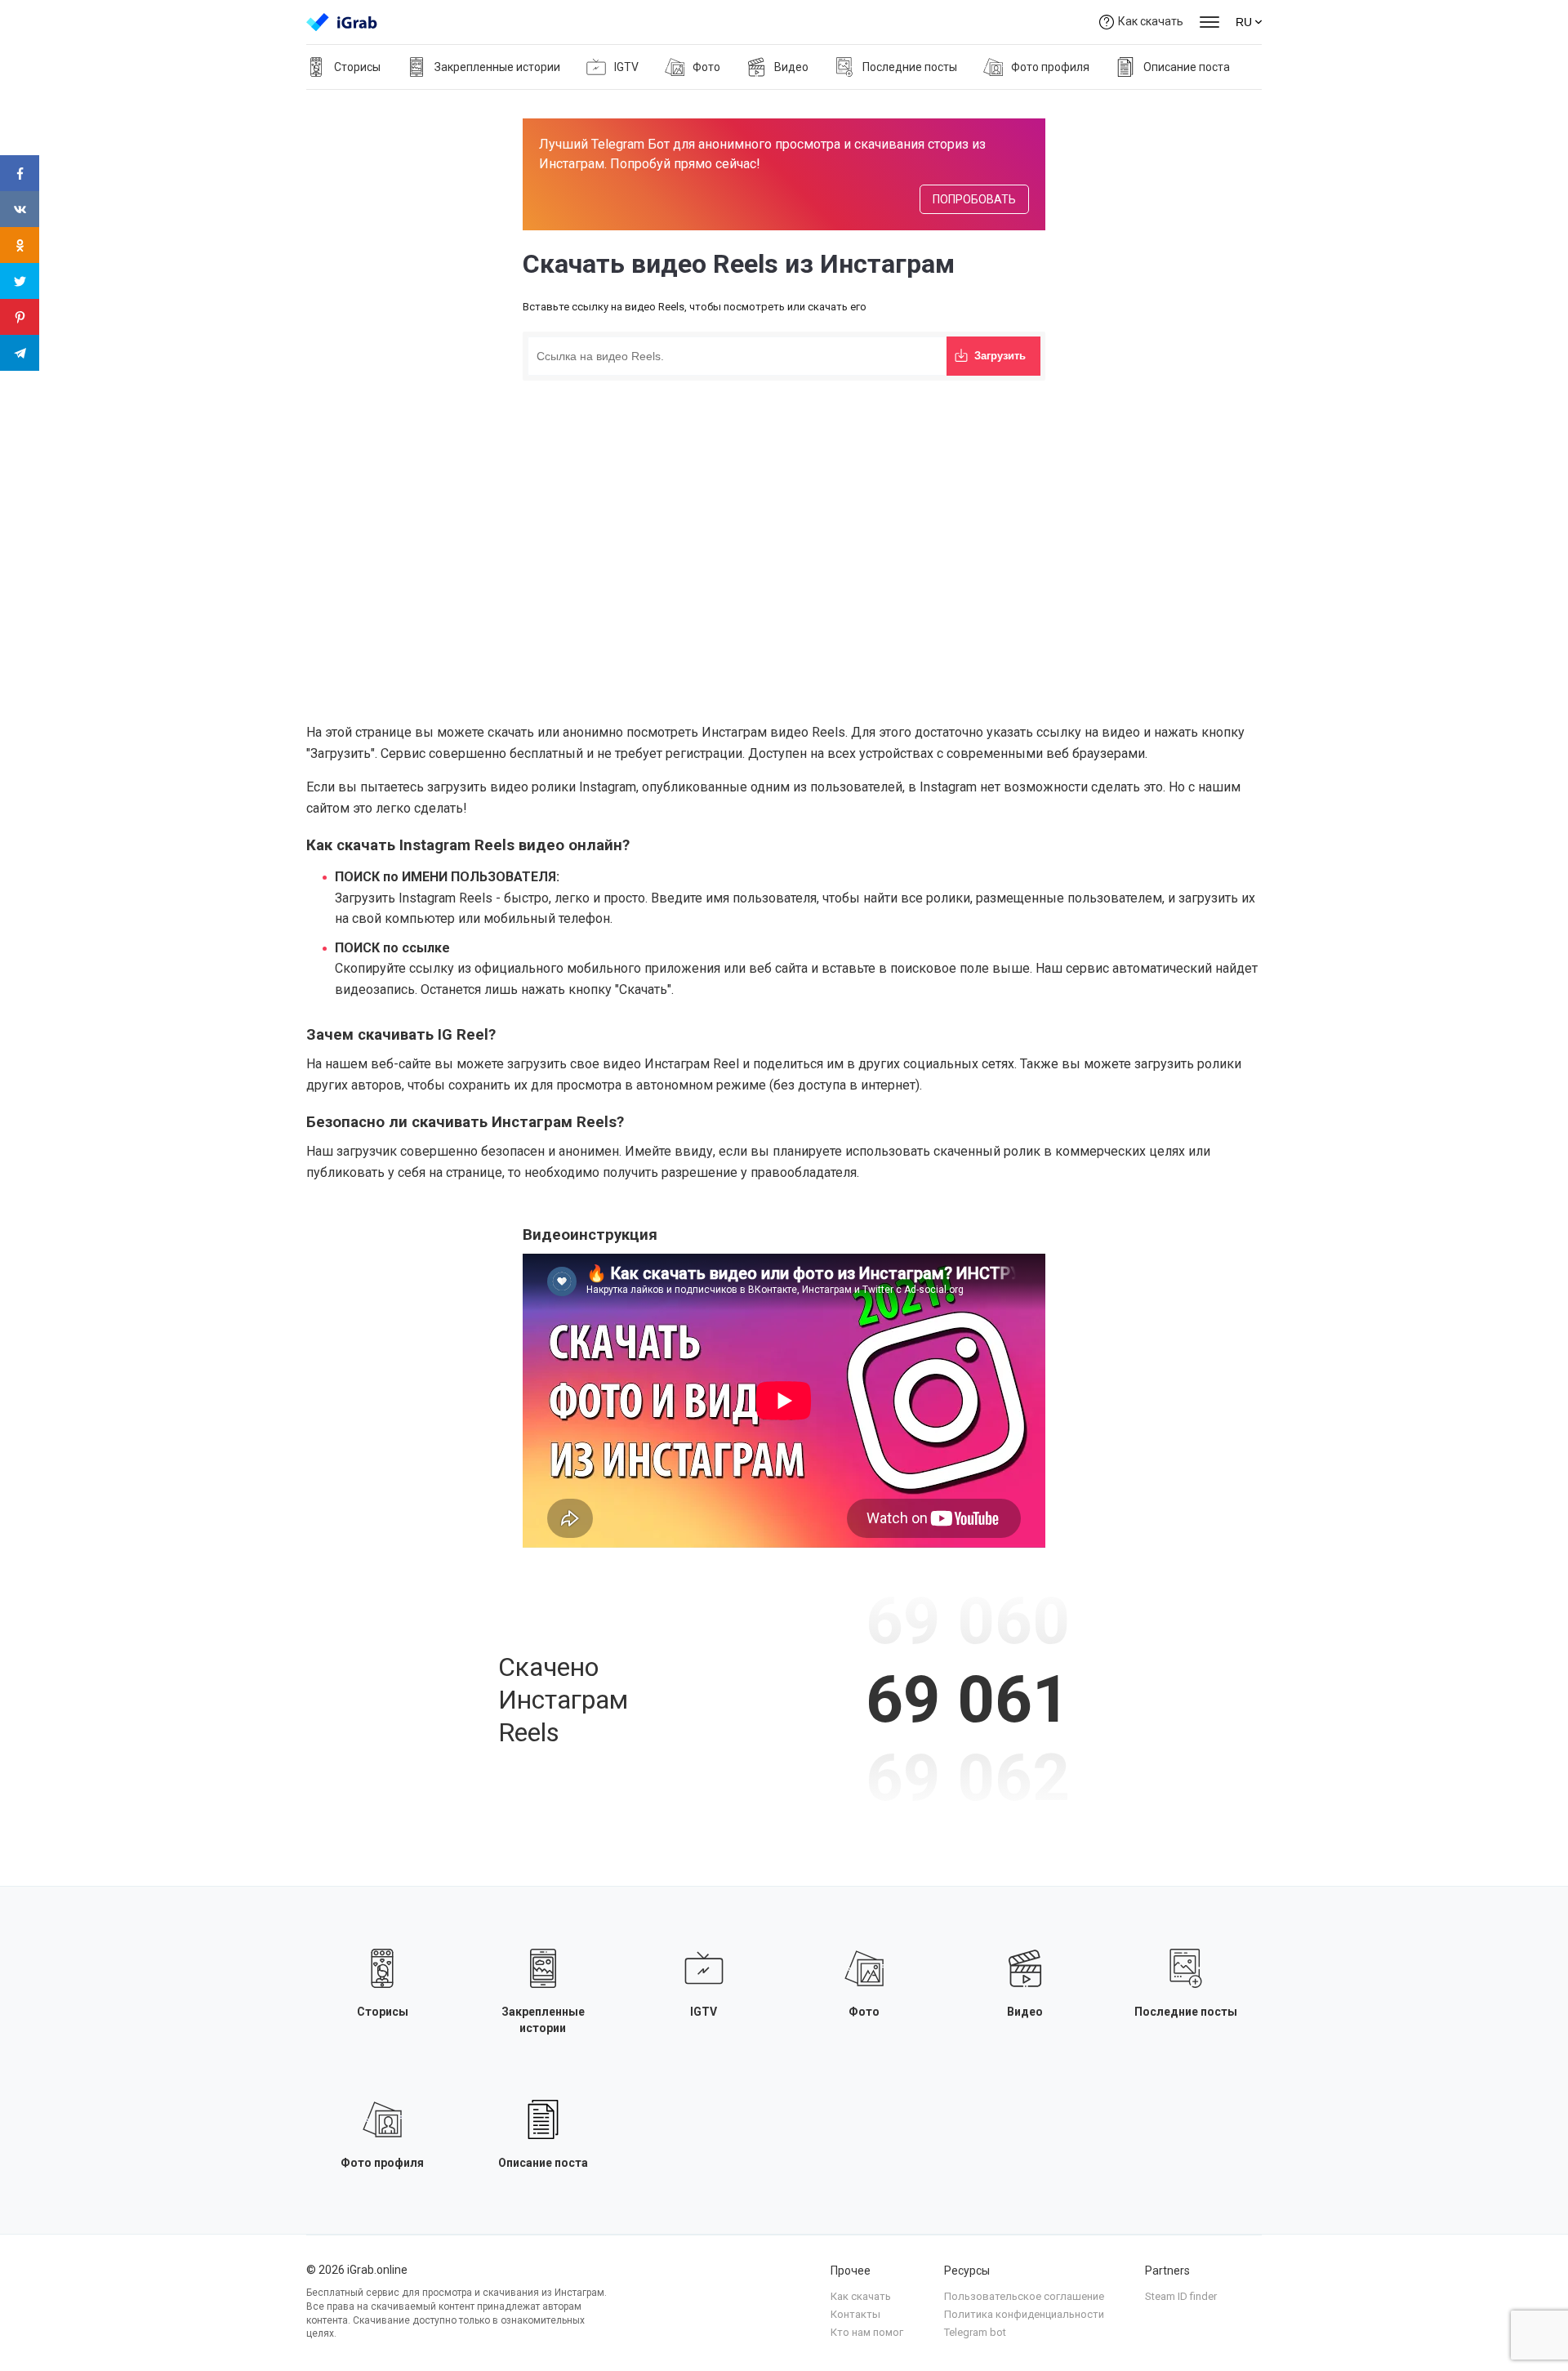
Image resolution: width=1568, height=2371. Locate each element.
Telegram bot (975, 2332)
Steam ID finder (1181, 2296)
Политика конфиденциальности (1024, 2314)
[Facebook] (20, 173)
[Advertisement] (784, 507)
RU (1244, 22)
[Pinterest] (20, 317)
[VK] (20, 209)
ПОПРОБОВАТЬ (974, 199)
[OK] (20, 245)
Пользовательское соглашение (1024, 2296)
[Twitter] (20, 281)
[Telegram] (20, 353)
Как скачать (1151, 21)
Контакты (855, 2314)
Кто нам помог (867, 2332)
